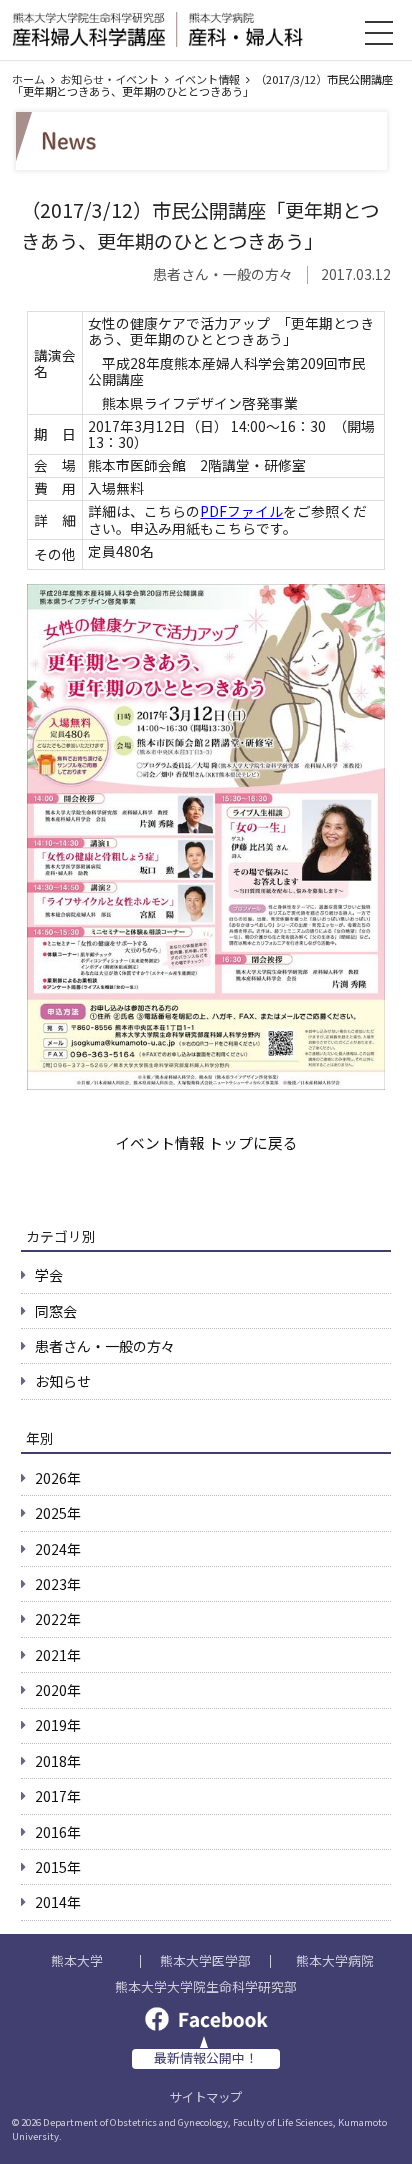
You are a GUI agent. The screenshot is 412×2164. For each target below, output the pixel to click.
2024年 (58, 1549)
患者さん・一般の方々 (105, 1346)
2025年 (58, 1513)
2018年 (58, 1761)
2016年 (58, 1832)
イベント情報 (207, 79)
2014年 (58, 1902)
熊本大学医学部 (205, 1961)
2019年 (58, 1725)
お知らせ (63, 1381)
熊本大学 (77, 1961)
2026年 (58, 1478)
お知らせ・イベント (109, 79)
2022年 (58, 1619)
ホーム (28, 79)
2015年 (58, 1867)
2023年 (58, 1584)
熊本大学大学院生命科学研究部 (206, 1987)
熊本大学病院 (335, 1961)
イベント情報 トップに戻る (206, 1142)
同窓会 (56, 1311)
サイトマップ (206, 2097)
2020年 (58, 1690)
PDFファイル (241, 511)
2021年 (58, 1655)
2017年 (58, 1796)
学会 (49, 1275)
